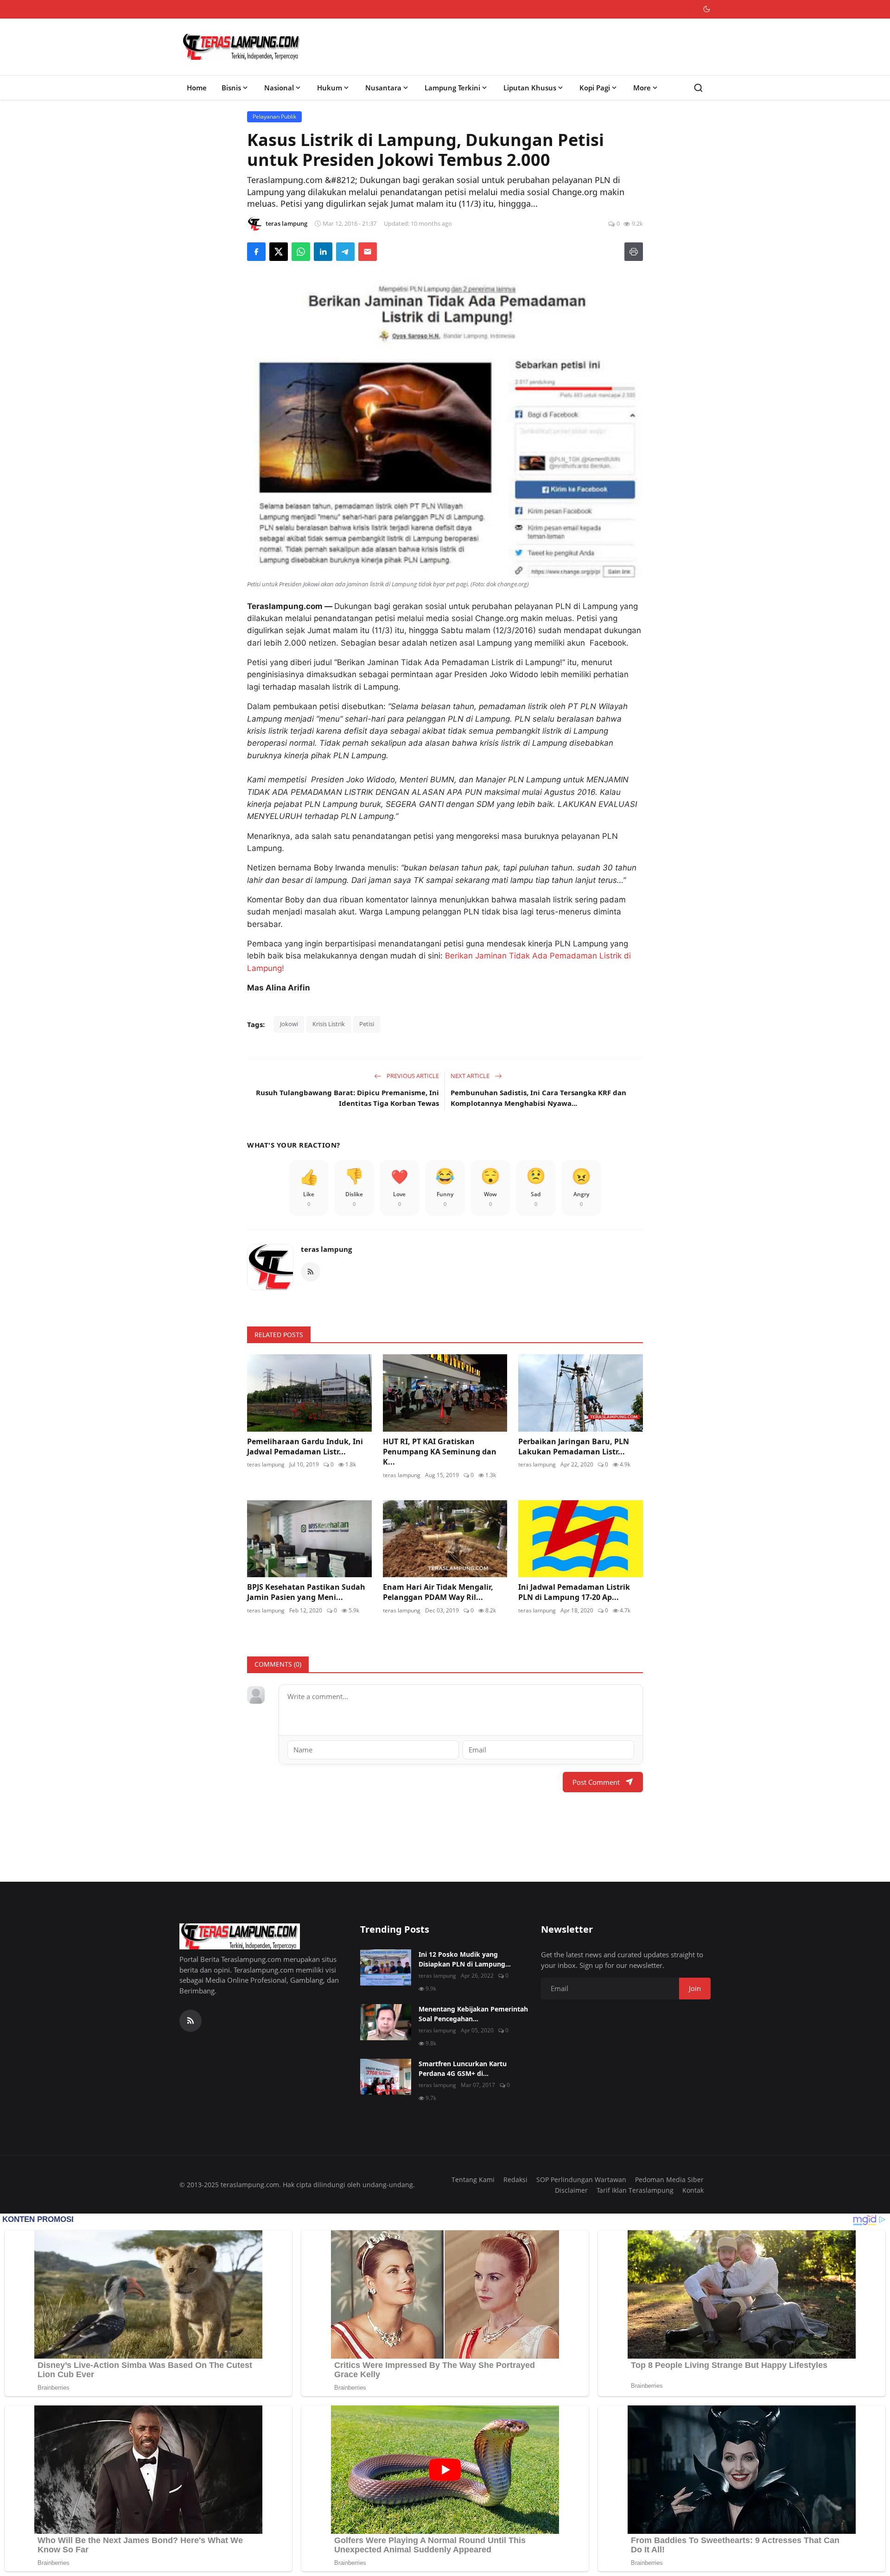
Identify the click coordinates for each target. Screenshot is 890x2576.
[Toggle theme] (707, 9)
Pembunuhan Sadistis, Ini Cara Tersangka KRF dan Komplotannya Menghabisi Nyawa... (538, 1098)
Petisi (367, 1024)
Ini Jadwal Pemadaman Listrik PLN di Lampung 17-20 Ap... (574, 1592)
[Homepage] (242, 47)
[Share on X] (279, 252)
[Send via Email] (368, 252)
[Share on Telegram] (345, 252)
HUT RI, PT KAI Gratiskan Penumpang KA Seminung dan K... (440, 1452)
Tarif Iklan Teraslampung (635, 2190)
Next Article (471, 1076)
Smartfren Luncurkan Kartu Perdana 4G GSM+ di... (463, 2068)
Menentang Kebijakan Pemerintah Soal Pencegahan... (473, 2014)
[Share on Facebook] (256, 252)
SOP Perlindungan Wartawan (581, 2179)
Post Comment (596, 1782)
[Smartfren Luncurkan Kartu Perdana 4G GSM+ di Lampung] (386, 2077)
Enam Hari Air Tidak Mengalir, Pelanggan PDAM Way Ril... (438, 1592)
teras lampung (326, 1249)
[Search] (698, 88)
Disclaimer (571, 2190)
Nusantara (383, 88)
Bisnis (231, 88)
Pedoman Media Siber (669, 2179)
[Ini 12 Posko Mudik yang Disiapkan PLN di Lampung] (386, 1967)
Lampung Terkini (452, 88)
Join (695, 1988)
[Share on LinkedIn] (323, 252)
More (642, 88)
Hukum (330, 88)
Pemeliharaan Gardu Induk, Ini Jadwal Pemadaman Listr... (305, 1447)
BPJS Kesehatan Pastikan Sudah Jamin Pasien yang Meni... (306, 1592)
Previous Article (412, 1076)
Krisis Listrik (329, 1024)
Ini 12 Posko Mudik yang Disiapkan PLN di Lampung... (465, 1959)
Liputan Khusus (530, 88)
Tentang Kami (473, 2179)
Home (197, 88)
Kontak (693, 2190)
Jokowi (289, 1024)
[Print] (634, 252)
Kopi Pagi (595, 88)
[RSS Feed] (311, 1272)
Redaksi (515, 2179)
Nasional (279, 88)
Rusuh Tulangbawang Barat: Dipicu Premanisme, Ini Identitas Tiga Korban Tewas (347, 1098)
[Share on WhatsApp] (301, 252)
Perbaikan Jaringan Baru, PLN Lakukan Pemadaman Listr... (574, 1447)
